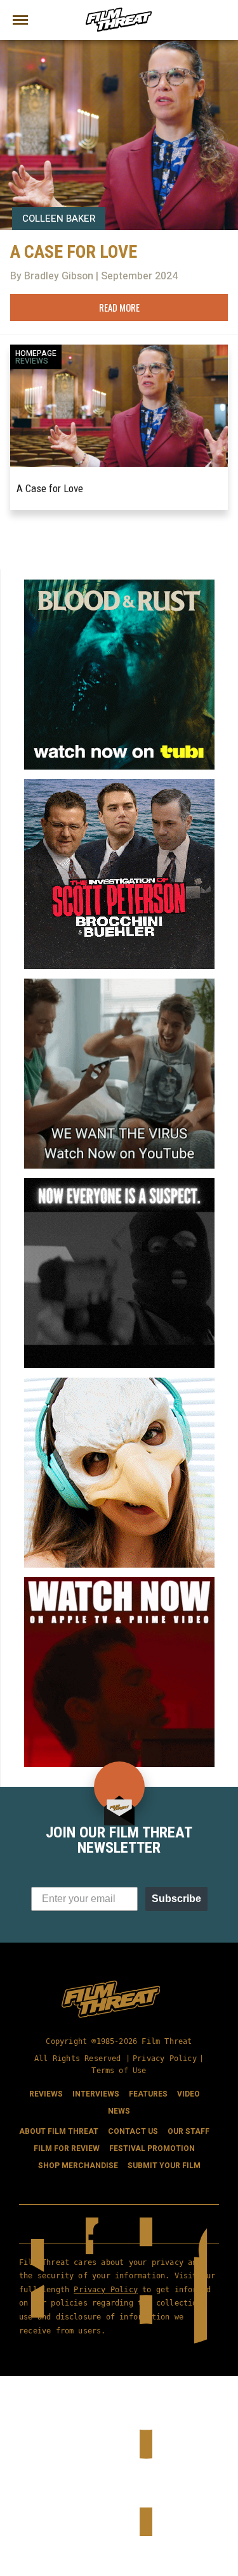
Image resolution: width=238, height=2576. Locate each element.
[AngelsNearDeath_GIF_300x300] (119, 1582)
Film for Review (67, 2148)
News (119, 2111)
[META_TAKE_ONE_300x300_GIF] (119, 1183)
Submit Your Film (164, 2166)
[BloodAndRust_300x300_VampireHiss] (119, 585)
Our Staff (188, 2131)
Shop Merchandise (78, 2166)
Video (188, 2094)
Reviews (32, 361)
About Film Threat (59, 2131)
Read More (119, 307)
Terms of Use (119, 2071)
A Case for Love (50, 488)
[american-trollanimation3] (119, 1383)
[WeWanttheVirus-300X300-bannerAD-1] (119, 984)
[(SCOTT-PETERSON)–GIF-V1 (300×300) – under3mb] (119, 784)
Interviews (96, 2094)
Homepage (36, 353)
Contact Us (133, 2131)
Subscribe (176, 1899)
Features (148, 2094)
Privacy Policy (165, 2059)
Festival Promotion (152, 2148)
